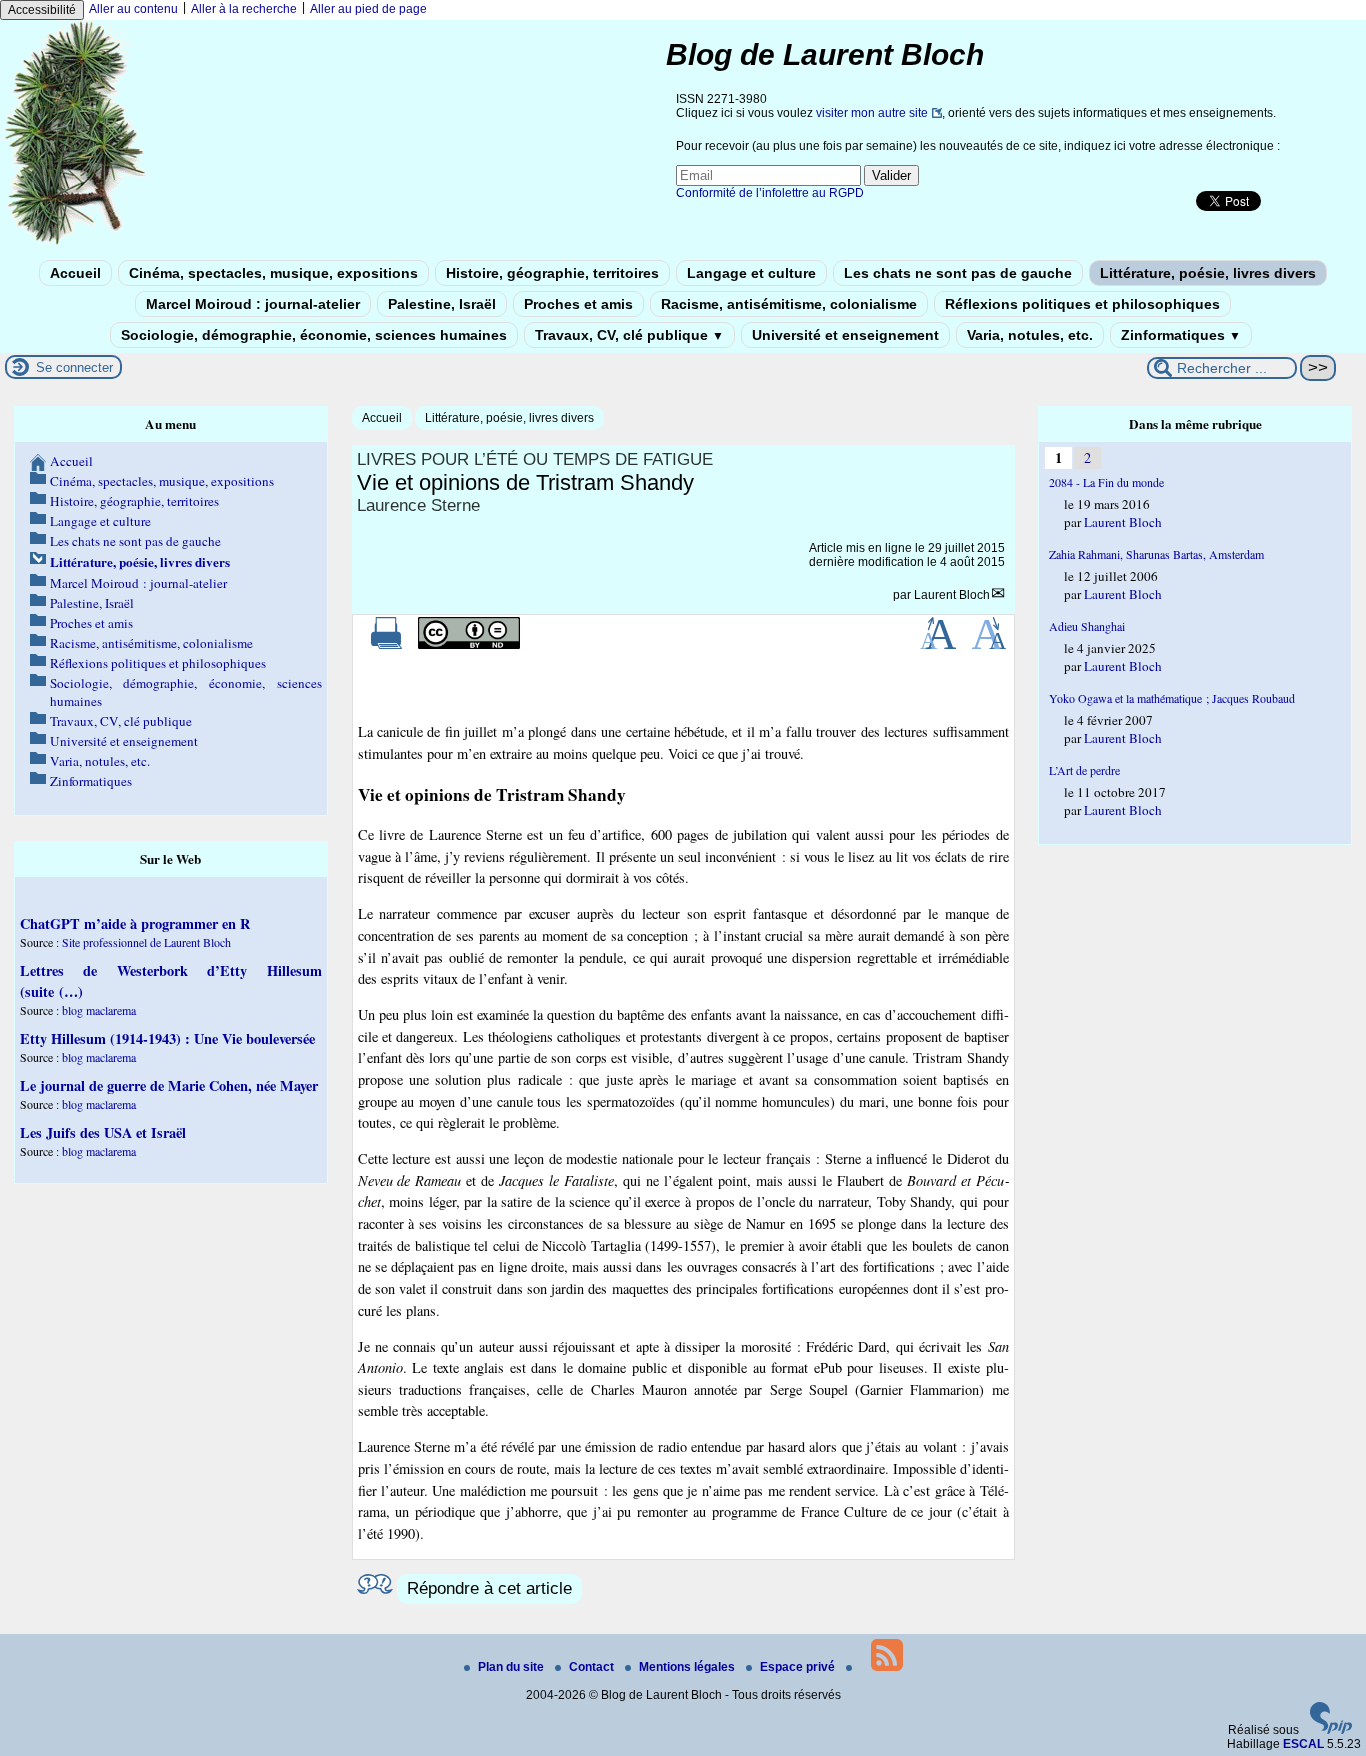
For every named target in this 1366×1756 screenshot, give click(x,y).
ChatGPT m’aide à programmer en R (135, 923)
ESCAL (1303, 1744)
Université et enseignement (845, 335)
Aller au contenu (133, 9)
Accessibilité (42, 10)
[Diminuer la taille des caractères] (988, 645)
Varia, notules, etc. (1030, 335)
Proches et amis (578, 304)
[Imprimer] (387, 645)
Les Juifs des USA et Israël (103, 1132)
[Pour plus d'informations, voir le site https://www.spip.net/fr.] (1331, 1730)
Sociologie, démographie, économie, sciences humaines (314, 335)
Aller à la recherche (244, 9)
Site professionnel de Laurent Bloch (146, 942)
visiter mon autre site (872, 113)
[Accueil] (76, 243)
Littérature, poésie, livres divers (1208, 273)
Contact (593, 1667)
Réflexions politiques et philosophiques (1082, 304)
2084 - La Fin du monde (1106, 482)
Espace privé (799, 1667)
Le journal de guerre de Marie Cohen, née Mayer (169, 1085)
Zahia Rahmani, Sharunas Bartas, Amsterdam (1156, 554)
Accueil (75, 273)
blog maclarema (99, 1010)
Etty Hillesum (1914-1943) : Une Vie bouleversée (167, 1038)
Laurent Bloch (952, 595)
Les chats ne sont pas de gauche (958, 273)
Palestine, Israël (442, 304)
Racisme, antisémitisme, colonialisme (789, 304)
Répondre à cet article (489, 1588)
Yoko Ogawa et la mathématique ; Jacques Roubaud (1172, 698)
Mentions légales (688, 1667)
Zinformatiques (1181, 335)
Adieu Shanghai (1087, 626)
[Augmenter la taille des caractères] (938, 645)
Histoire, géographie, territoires (552, 273)
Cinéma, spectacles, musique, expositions (273, 273)
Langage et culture (751, 273)
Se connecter (74, 367)
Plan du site (512, 1667)
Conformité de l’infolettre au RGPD (770, 193)
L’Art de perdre (1084, 770)
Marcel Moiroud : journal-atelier (253, 304)
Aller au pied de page (368, 9)
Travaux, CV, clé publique (629, 335)
